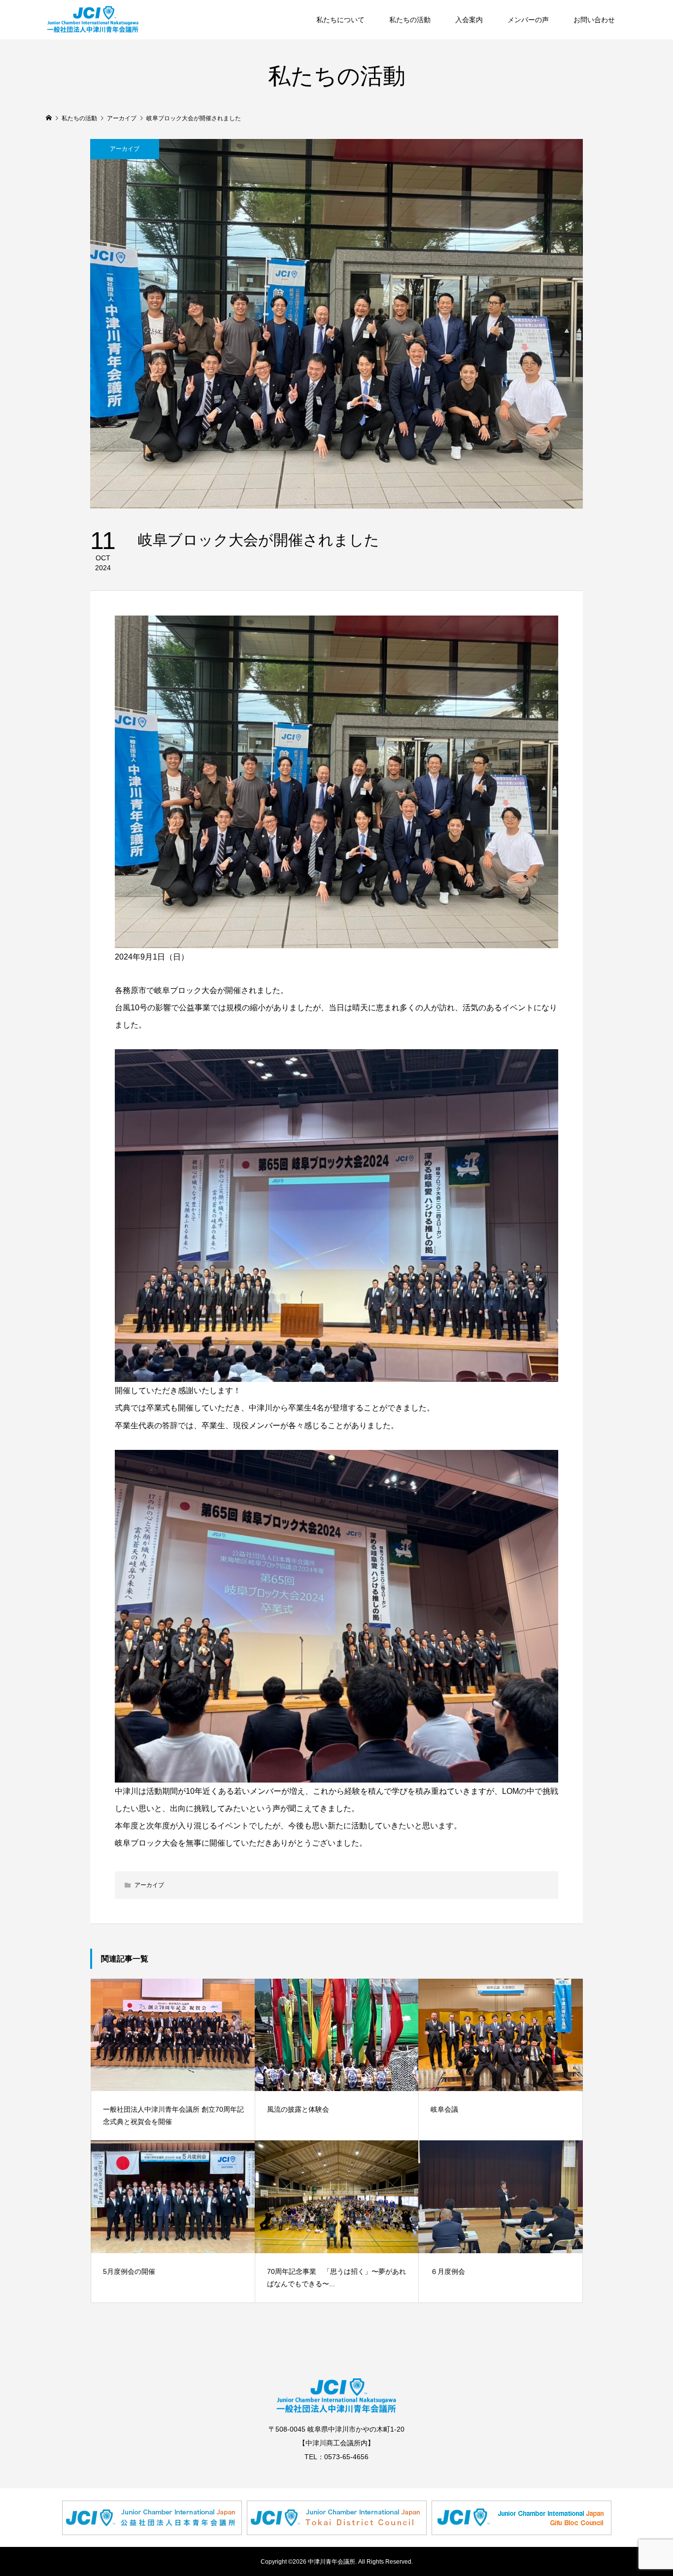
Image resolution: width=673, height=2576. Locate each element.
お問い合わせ (594, 20)
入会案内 (469, 20)
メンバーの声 (528, 20)
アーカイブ (125, 149)
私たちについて (340, 20)
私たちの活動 (410, 20)
